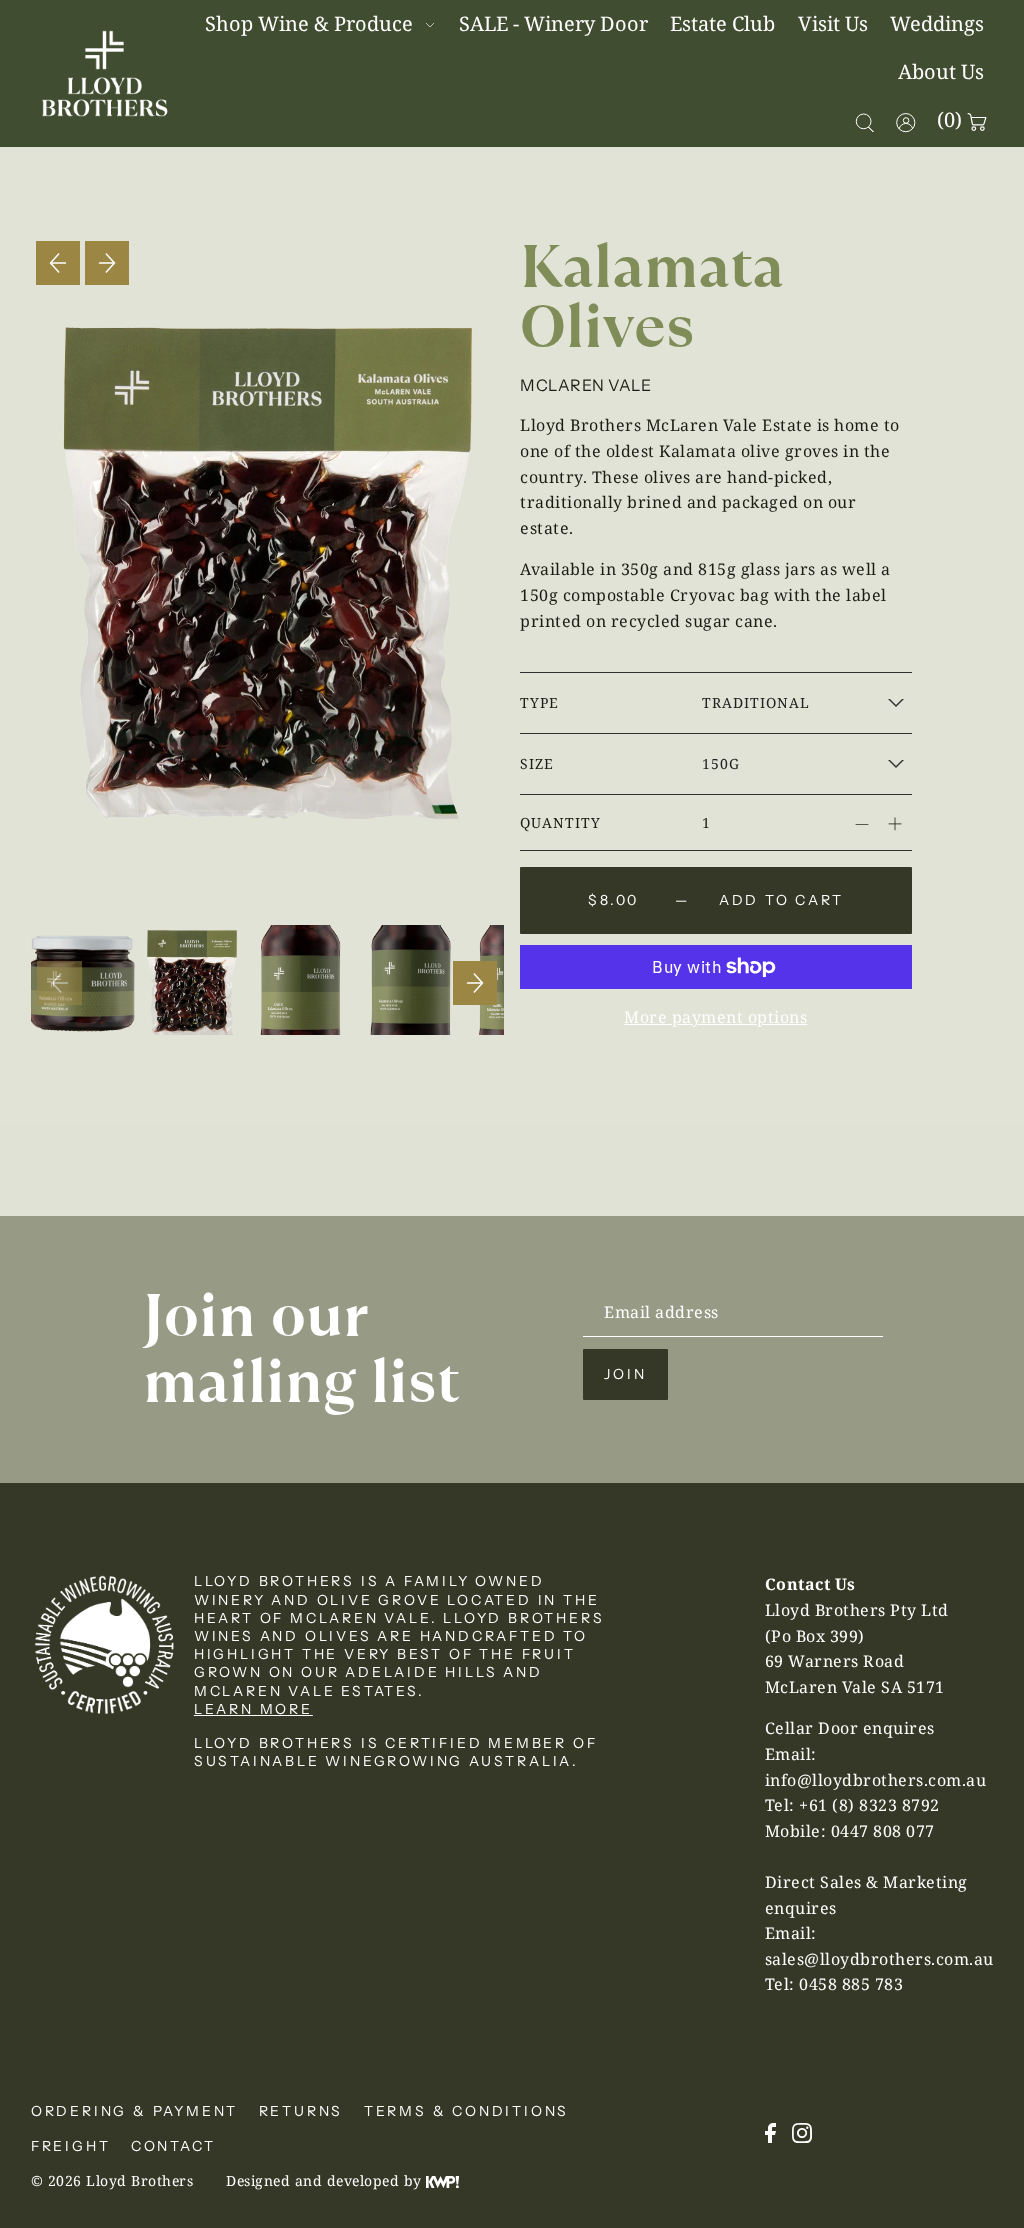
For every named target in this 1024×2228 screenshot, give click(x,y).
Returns (301, 2111)
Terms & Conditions (466, 2111)
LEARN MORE (253, 1709)
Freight (71, 2146)
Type (539, 702)
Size (537, 763)
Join (625, 1374)
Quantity (560, 822)
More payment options (715, 1017)
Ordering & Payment (134, 2111)
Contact (173, 2146)
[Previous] (58, 263)
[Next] (107, 263)
